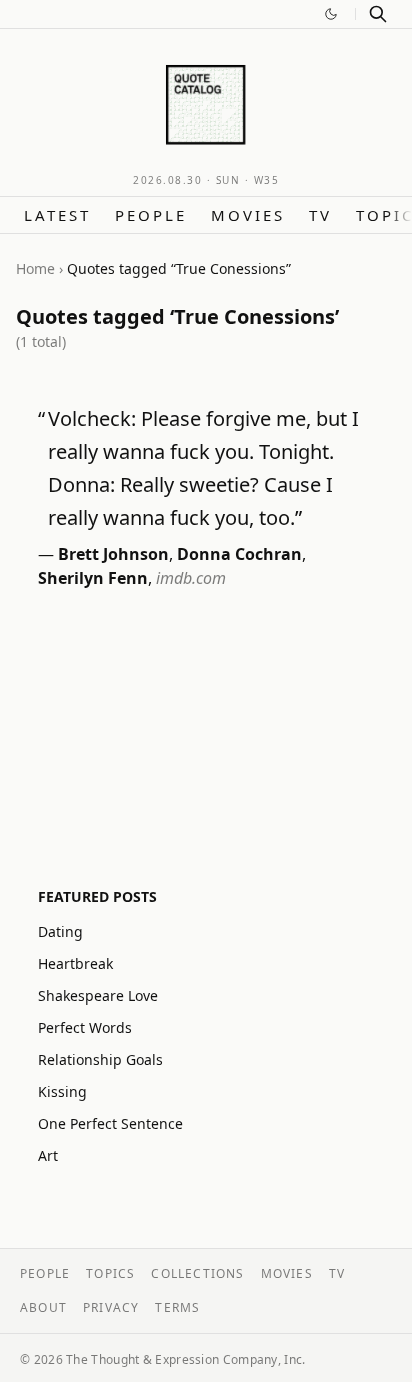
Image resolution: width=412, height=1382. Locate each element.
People (151, 215)
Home (35, 268)
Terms (177, 1307)
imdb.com (191, 578)
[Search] (378, 14)
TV (320, 215)
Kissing (62, 1091)
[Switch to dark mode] (331, 14)
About (43, 1307)
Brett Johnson (113, 554)
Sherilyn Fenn (93, 578)
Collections (197, 1273)
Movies (248, 215)
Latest (57, 215)
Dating (60, 931)
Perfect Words (85, 1027)
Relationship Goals (100, 1059)
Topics (110, 1273)
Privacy (111, 1307)
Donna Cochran (239, 554)
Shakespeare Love (98, 995)
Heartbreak (75, 963)
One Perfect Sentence (110, 1123)
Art (48, 1155)
